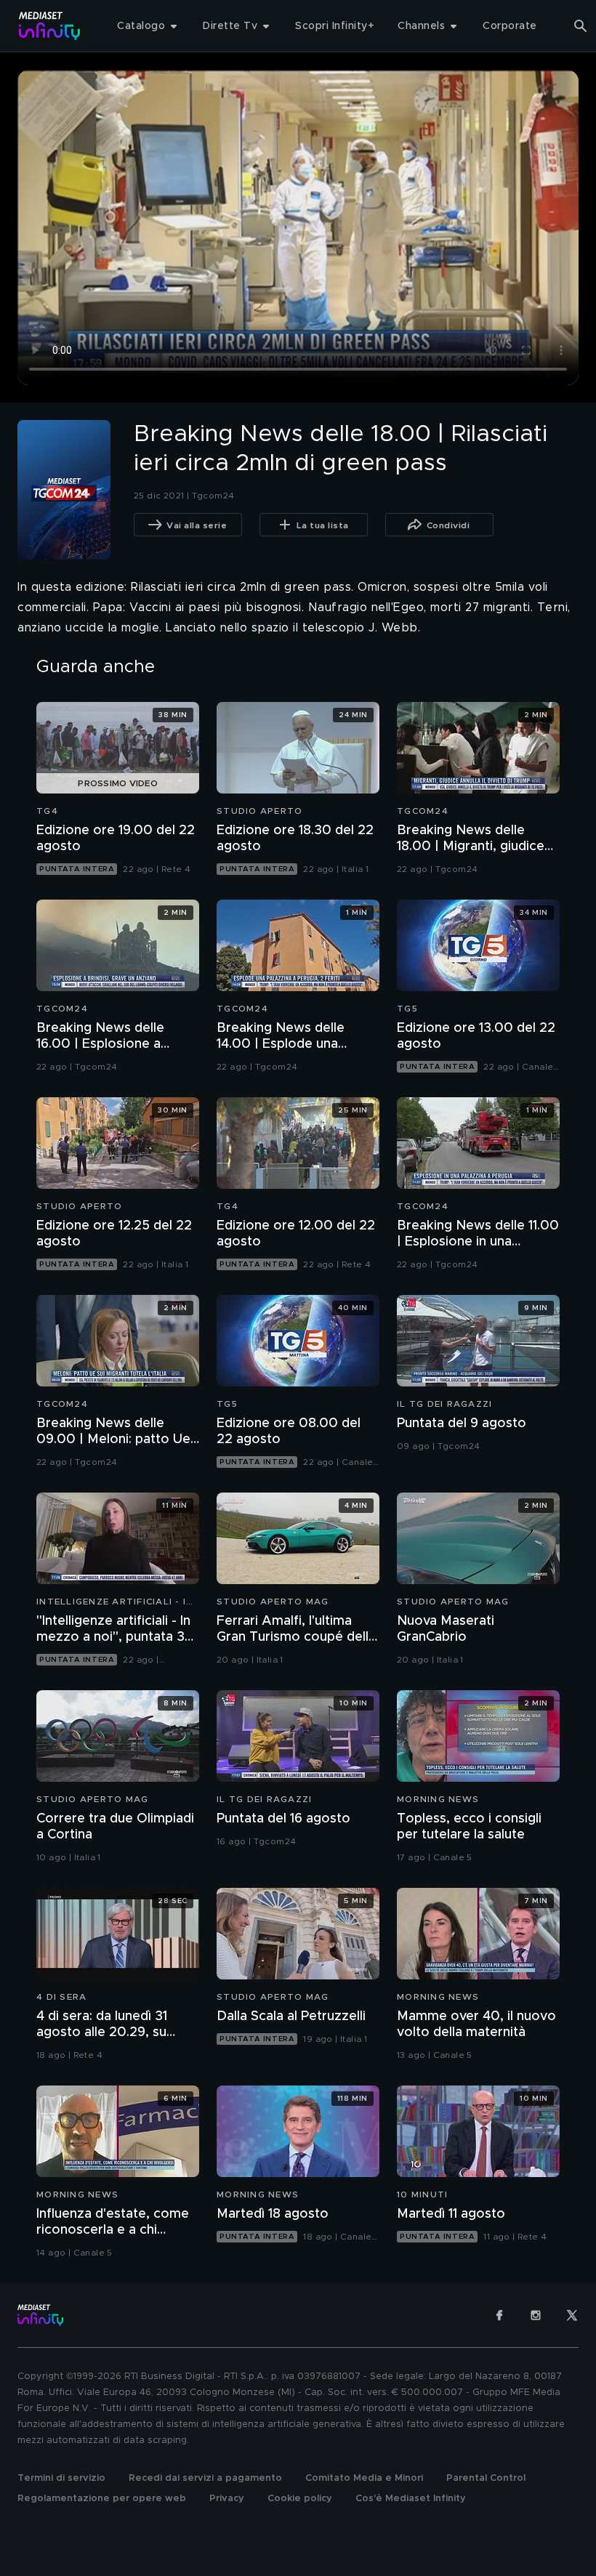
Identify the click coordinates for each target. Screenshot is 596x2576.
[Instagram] (536, 2315)
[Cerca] (581, 26)
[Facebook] (499, 2315)
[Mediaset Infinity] (50, 26)
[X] (572, 2315)
